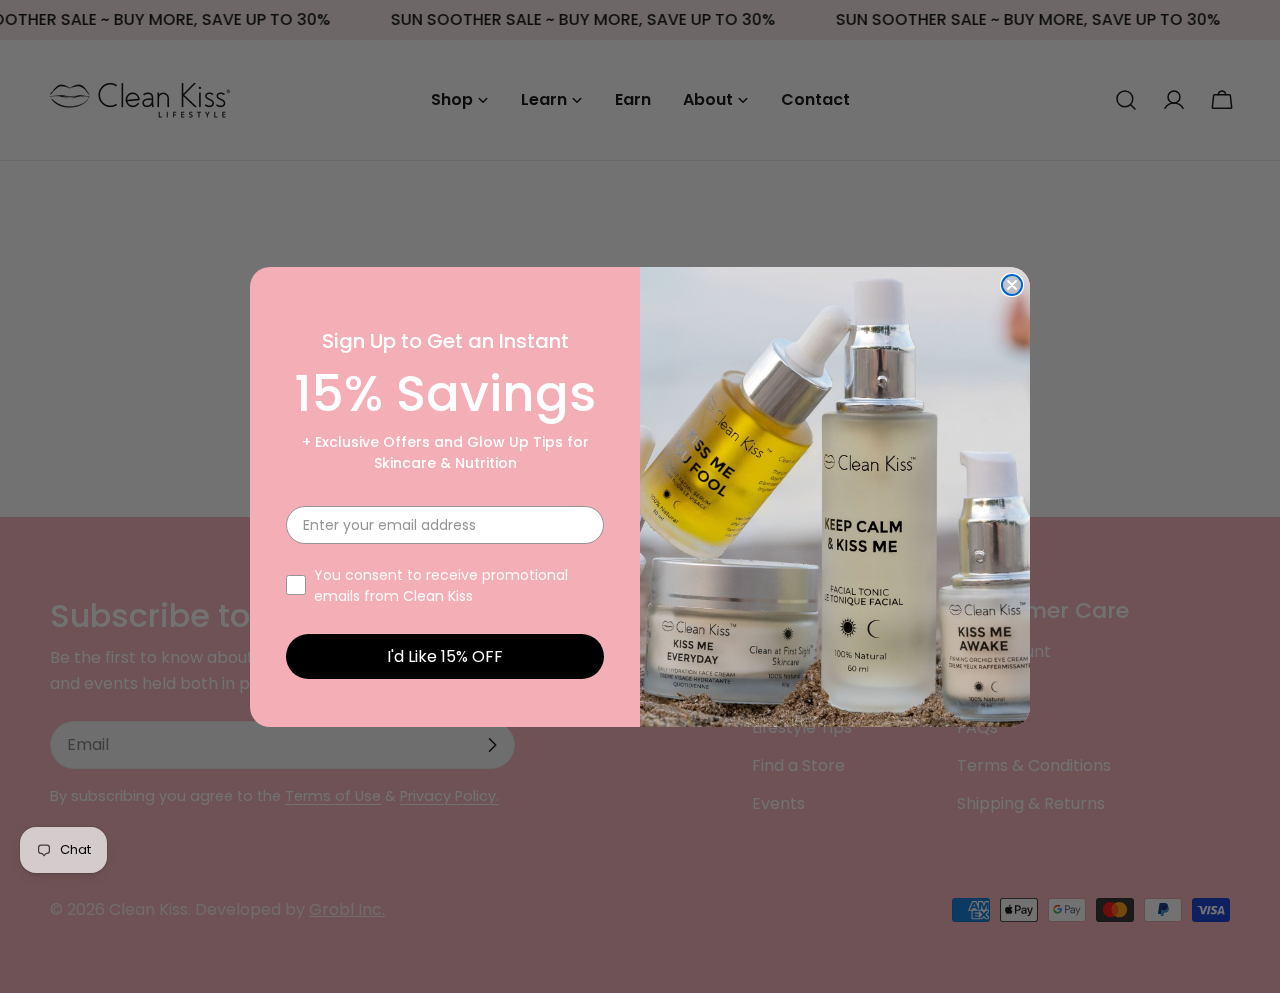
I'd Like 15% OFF (445, 656)
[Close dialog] (1012, 285)
